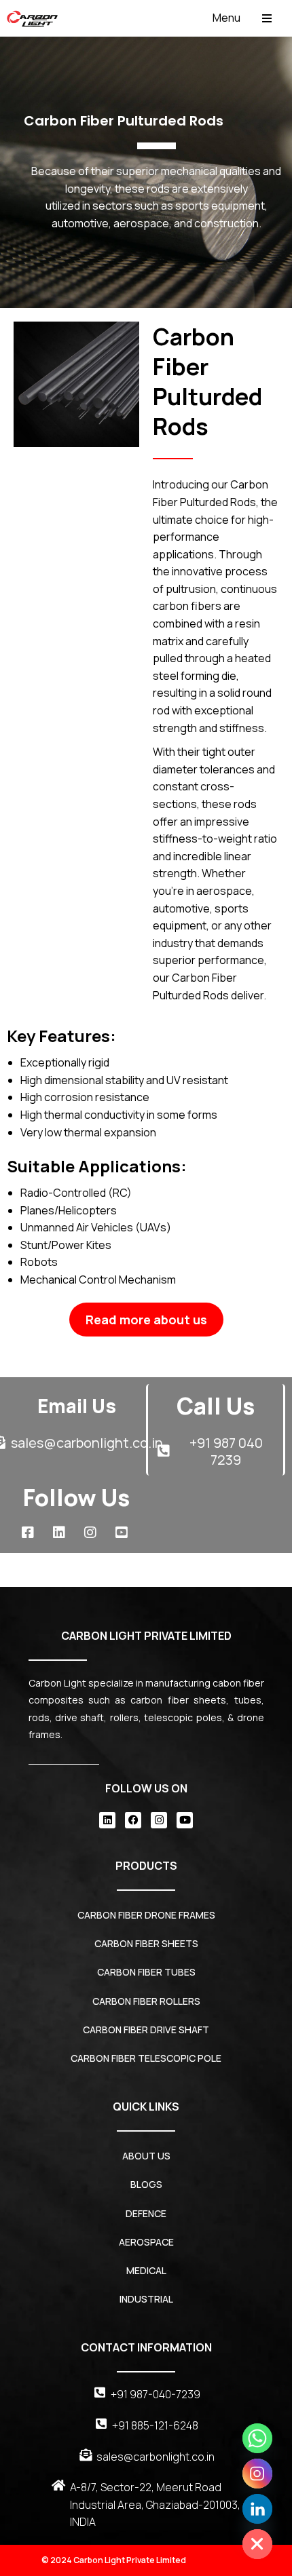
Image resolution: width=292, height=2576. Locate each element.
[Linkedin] (107, 1820)
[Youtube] (185, 1820)
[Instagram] (159, 1820)
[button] (242, 18)
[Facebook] (133, 1820)
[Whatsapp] (257, 2438)
